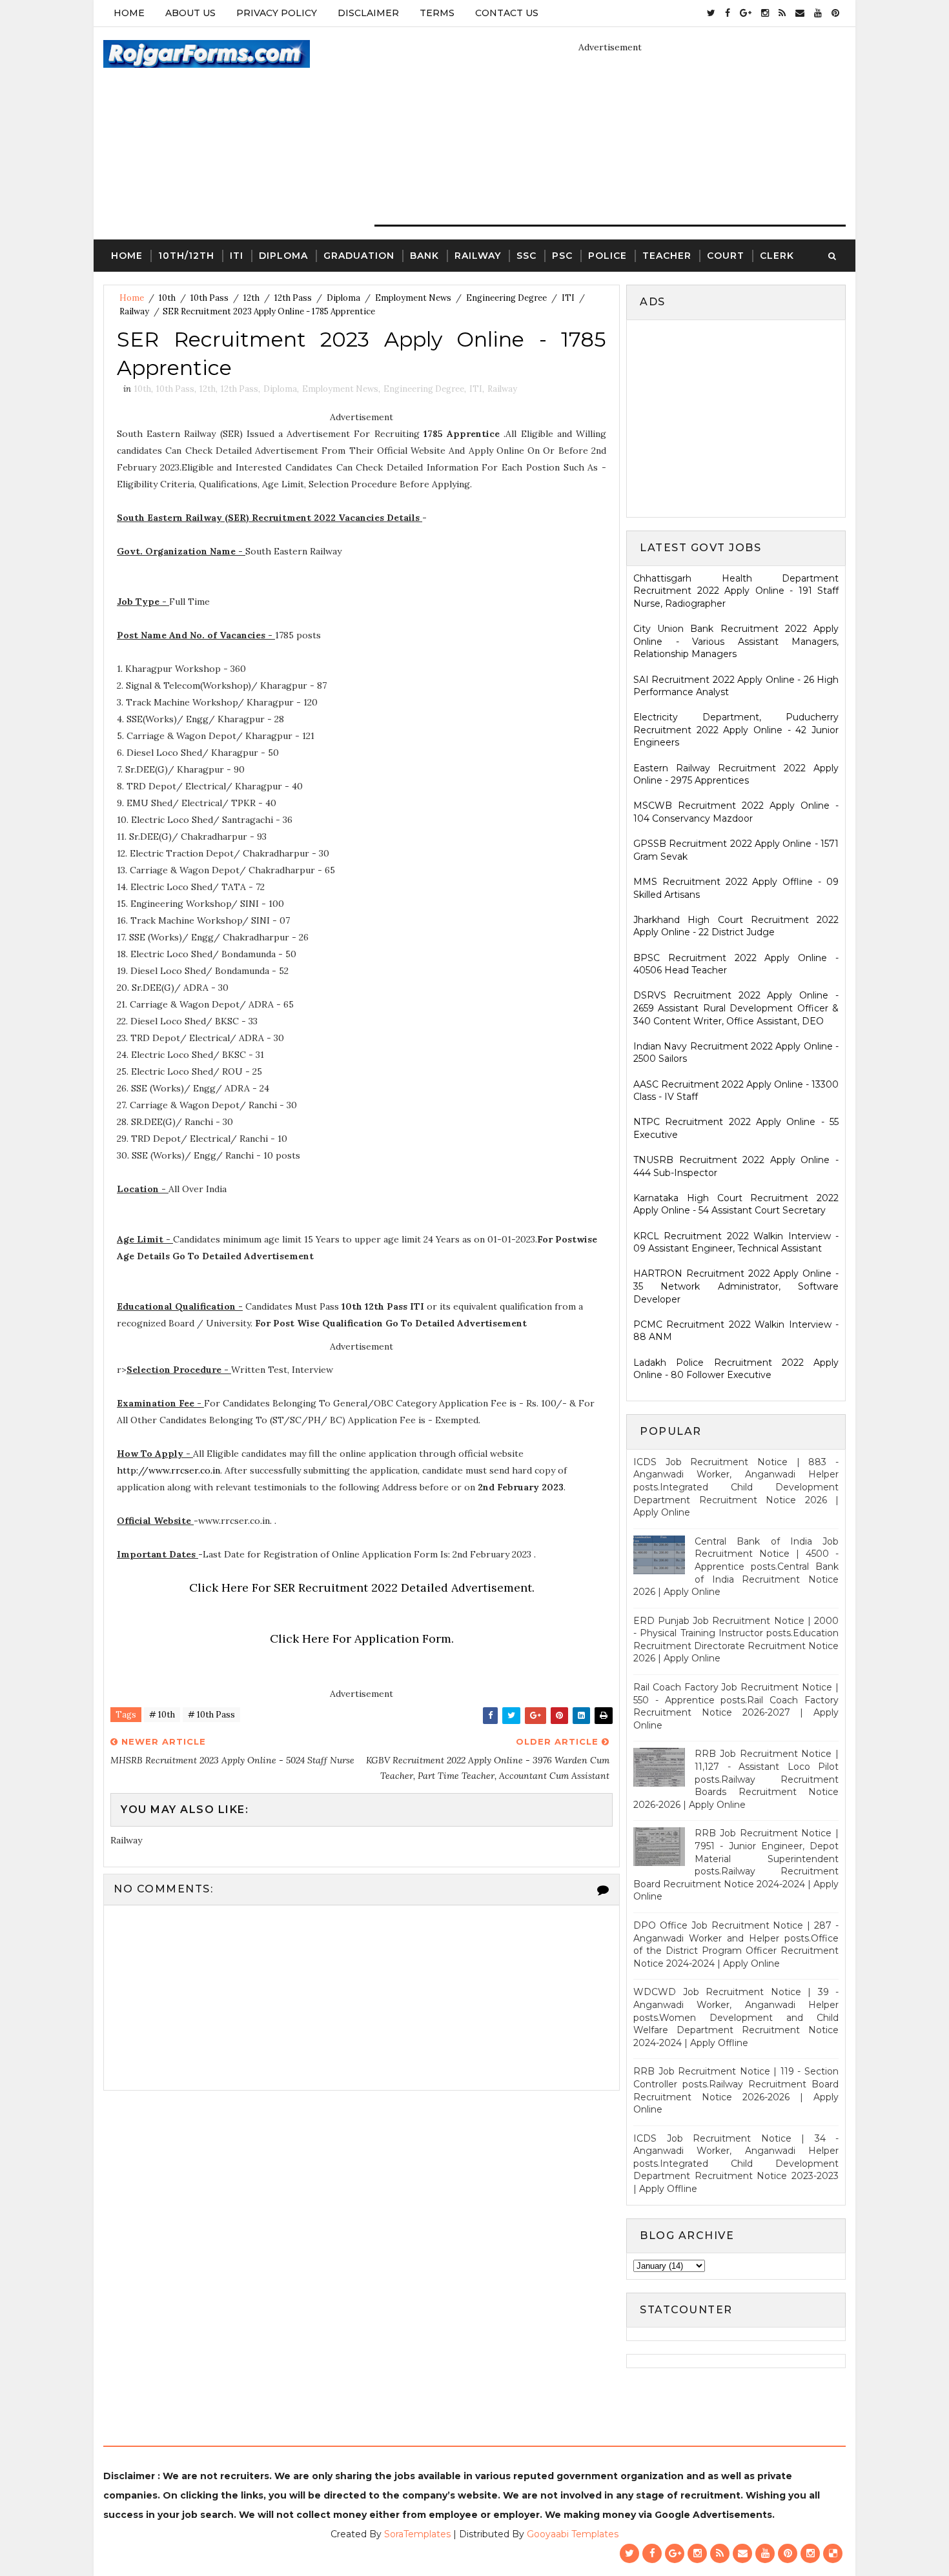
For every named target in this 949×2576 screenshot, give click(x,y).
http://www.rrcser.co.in (168, 1470)
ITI (237, 256)
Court (726, 256)
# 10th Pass (211, 1715)
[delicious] (833, 2553)
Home (129, 13)
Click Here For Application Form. (362, 1638)
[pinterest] (835, 13)
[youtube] (818, 13)
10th (167, 298)
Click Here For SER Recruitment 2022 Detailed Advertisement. (362, 1587)
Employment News (413, 298)
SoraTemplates (417, 2534)
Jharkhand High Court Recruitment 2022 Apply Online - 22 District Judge (736, 926)
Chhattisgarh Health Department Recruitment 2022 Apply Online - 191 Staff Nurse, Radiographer (736, 591)
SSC (526, 256)
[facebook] (728, 13)
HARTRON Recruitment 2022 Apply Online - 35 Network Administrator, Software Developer (736, 1286)
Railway (478, 256)
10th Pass (209, 298)
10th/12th (186, 256)
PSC (562, 256)
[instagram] (765, 13)
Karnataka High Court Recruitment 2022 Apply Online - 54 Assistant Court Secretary (736, 1204)
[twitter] (711, 13)
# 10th (162, 1715)
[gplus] (746, 13)
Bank (424, 256)
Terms (437, 13)
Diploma (283, 256)
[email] (800, 13)
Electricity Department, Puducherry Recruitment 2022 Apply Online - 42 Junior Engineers (736, 730)
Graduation (359, 256)
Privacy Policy (277, 13)
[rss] (782, 13)
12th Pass (293, 298)
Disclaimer (368, 13)
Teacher (667, 256)
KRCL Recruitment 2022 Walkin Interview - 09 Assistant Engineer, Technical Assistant (736, 1242)
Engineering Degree (506, 298)
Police (607, 256)
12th (251, 298)
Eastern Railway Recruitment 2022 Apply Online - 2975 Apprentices (736, 775)
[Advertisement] (742, 417)
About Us (190, 13)
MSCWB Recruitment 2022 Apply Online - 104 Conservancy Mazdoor (736, 812)
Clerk (777, 256)
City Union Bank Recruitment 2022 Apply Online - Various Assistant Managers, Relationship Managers (736, 641)
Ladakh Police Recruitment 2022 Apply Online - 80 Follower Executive (736, 1369)
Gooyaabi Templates (573, 2534)
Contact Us (507, 13)
